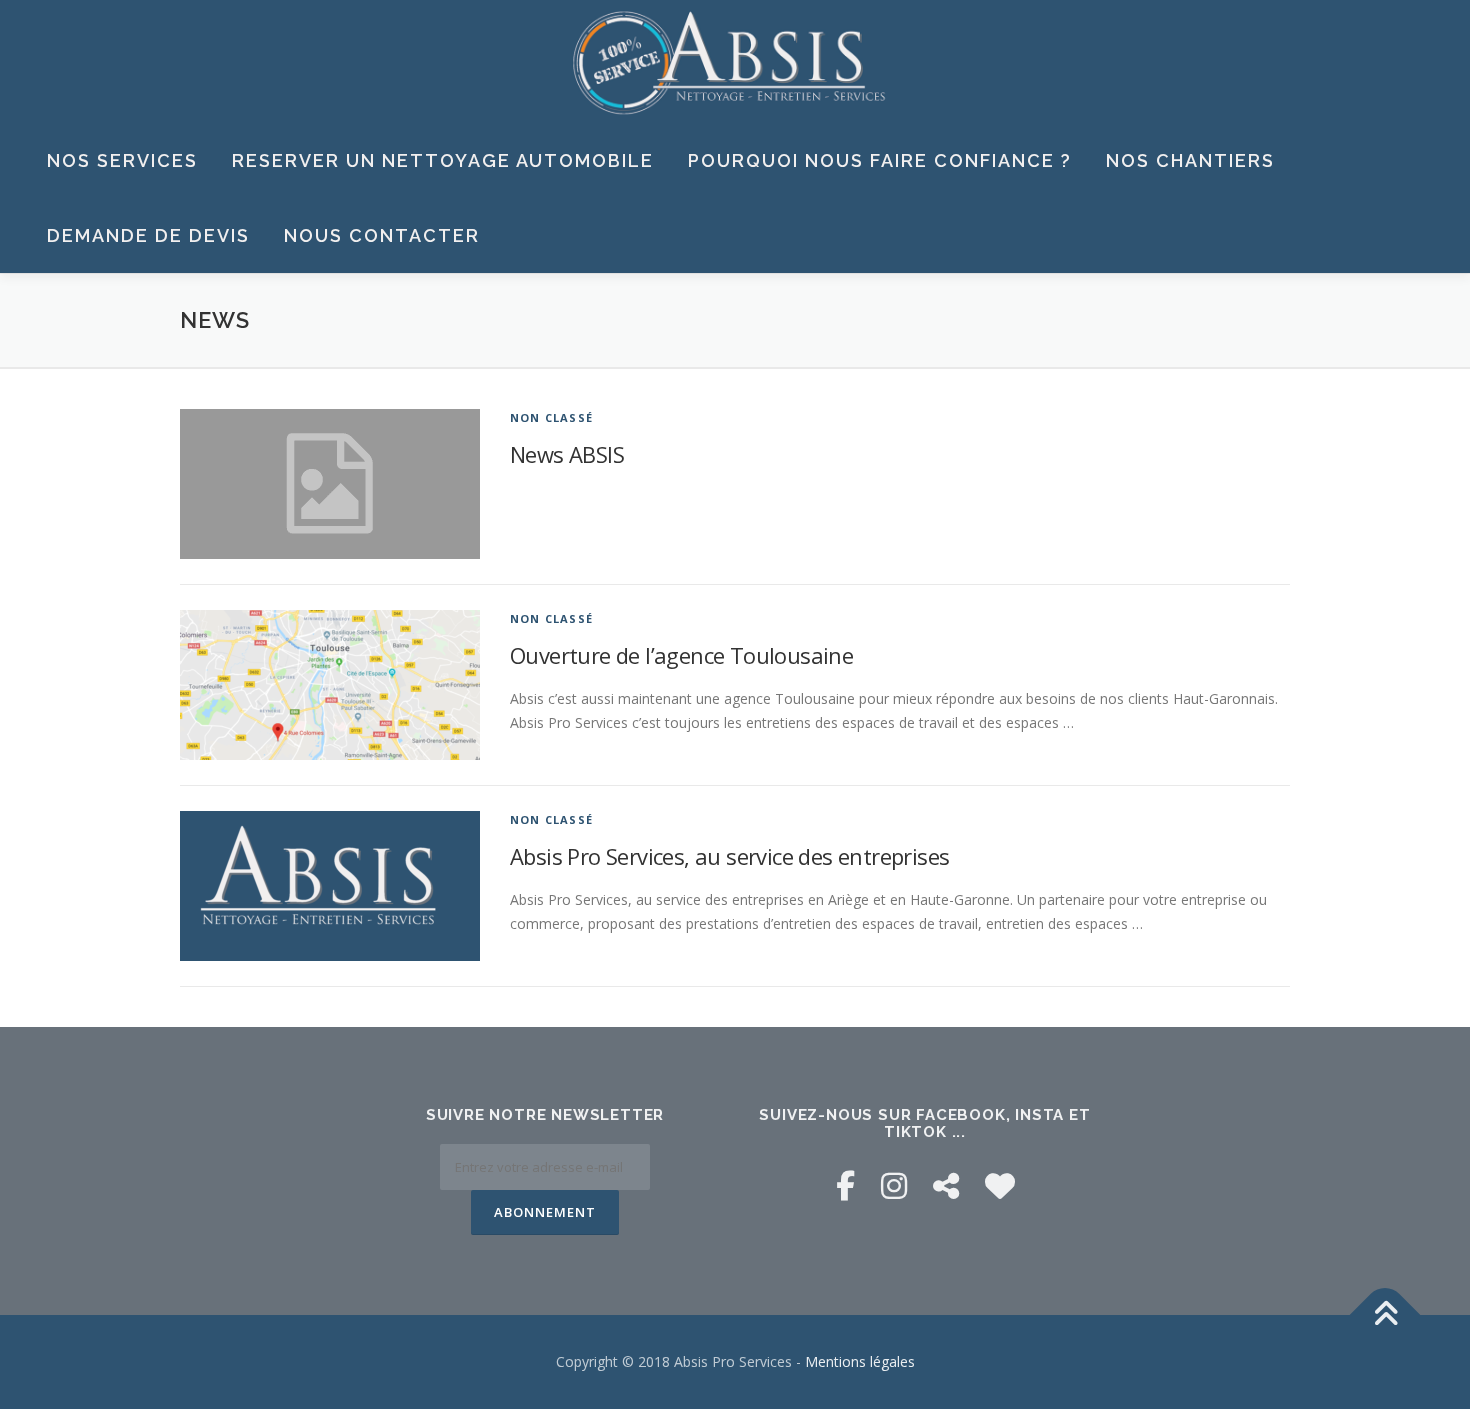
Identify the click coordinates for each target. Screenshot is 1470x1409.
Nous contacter (382, 235)
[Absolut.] (1000, 1185)
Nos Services (122, 160)
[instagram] (894, 1185)
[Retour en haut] (1385, 1315)
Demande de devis (148, 235)
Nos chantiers (1190, 160)
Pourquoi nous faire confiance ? (880, 160)
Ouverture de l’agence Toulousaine (681, 655)
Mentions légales (860, 1361)
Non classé (551, 417)
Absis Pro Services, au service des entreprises (729, 856)
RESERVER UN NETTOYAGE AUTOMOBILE (443, 160)
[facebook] (845, 1185)
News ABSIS (567, 454)
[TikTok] (946, 1185)
